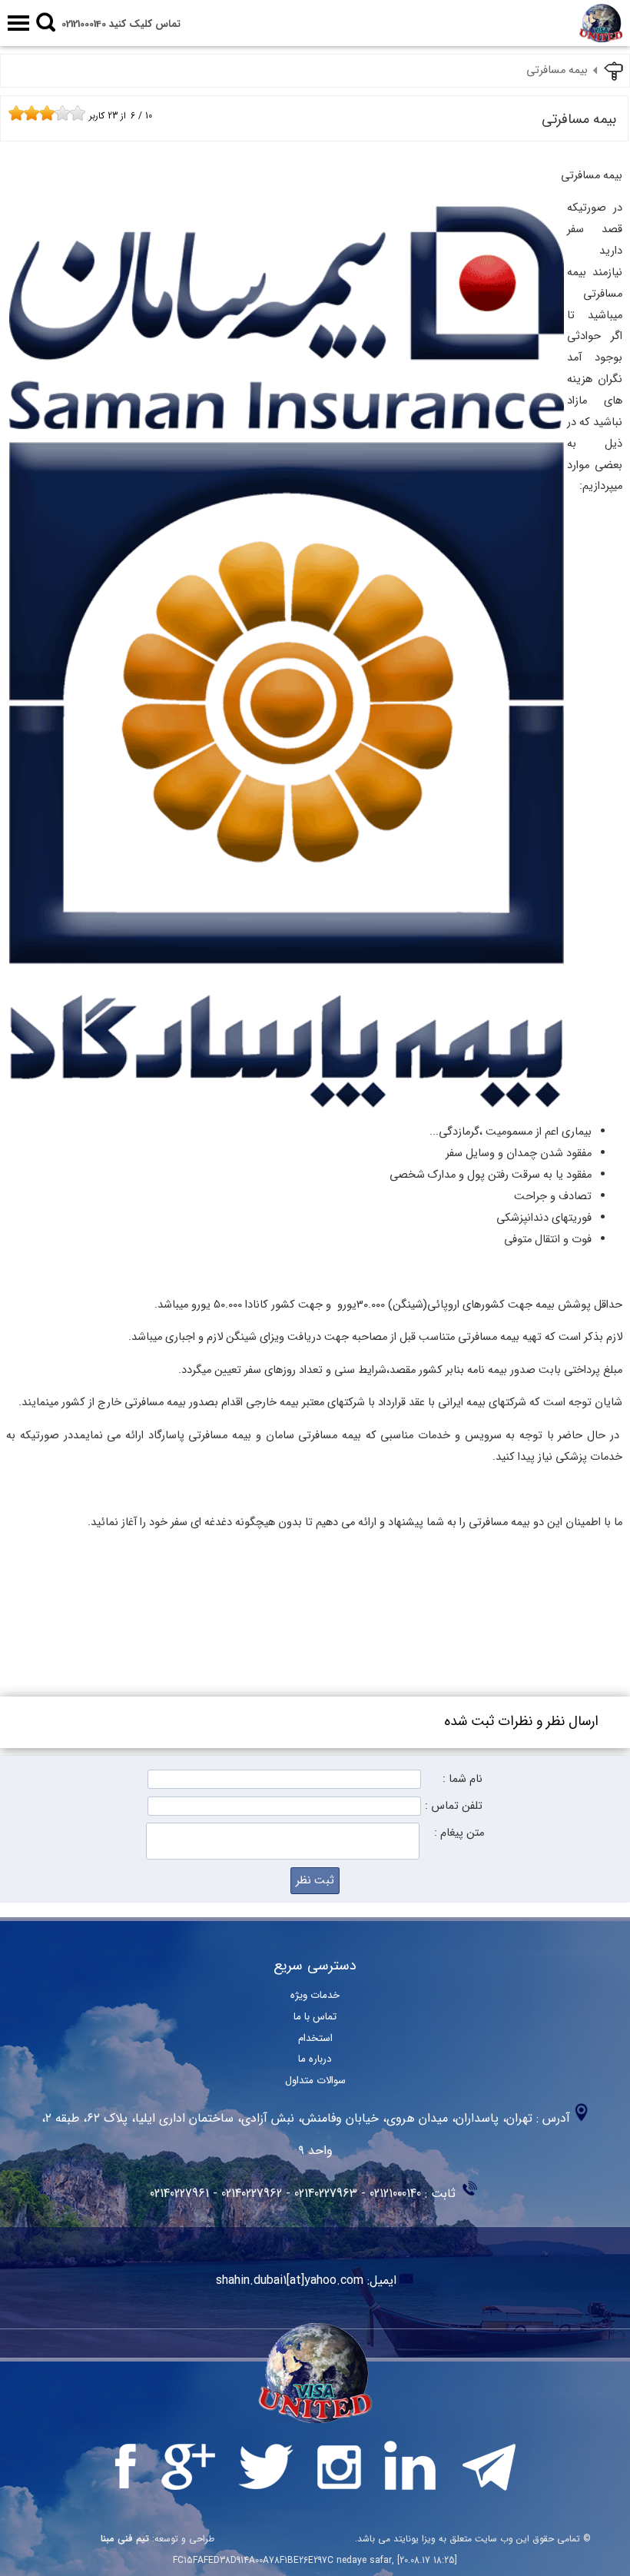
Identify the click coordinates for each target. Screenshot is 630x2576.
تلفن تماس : (454, 1806)
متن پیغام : (459, 1833)
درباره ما (315, 2059)
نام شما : (463, 1779)
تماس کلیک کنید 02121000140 (121, 24)
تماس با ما (315, 2017)
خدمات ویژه (315, 1995)
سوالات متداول (315, 2081)
